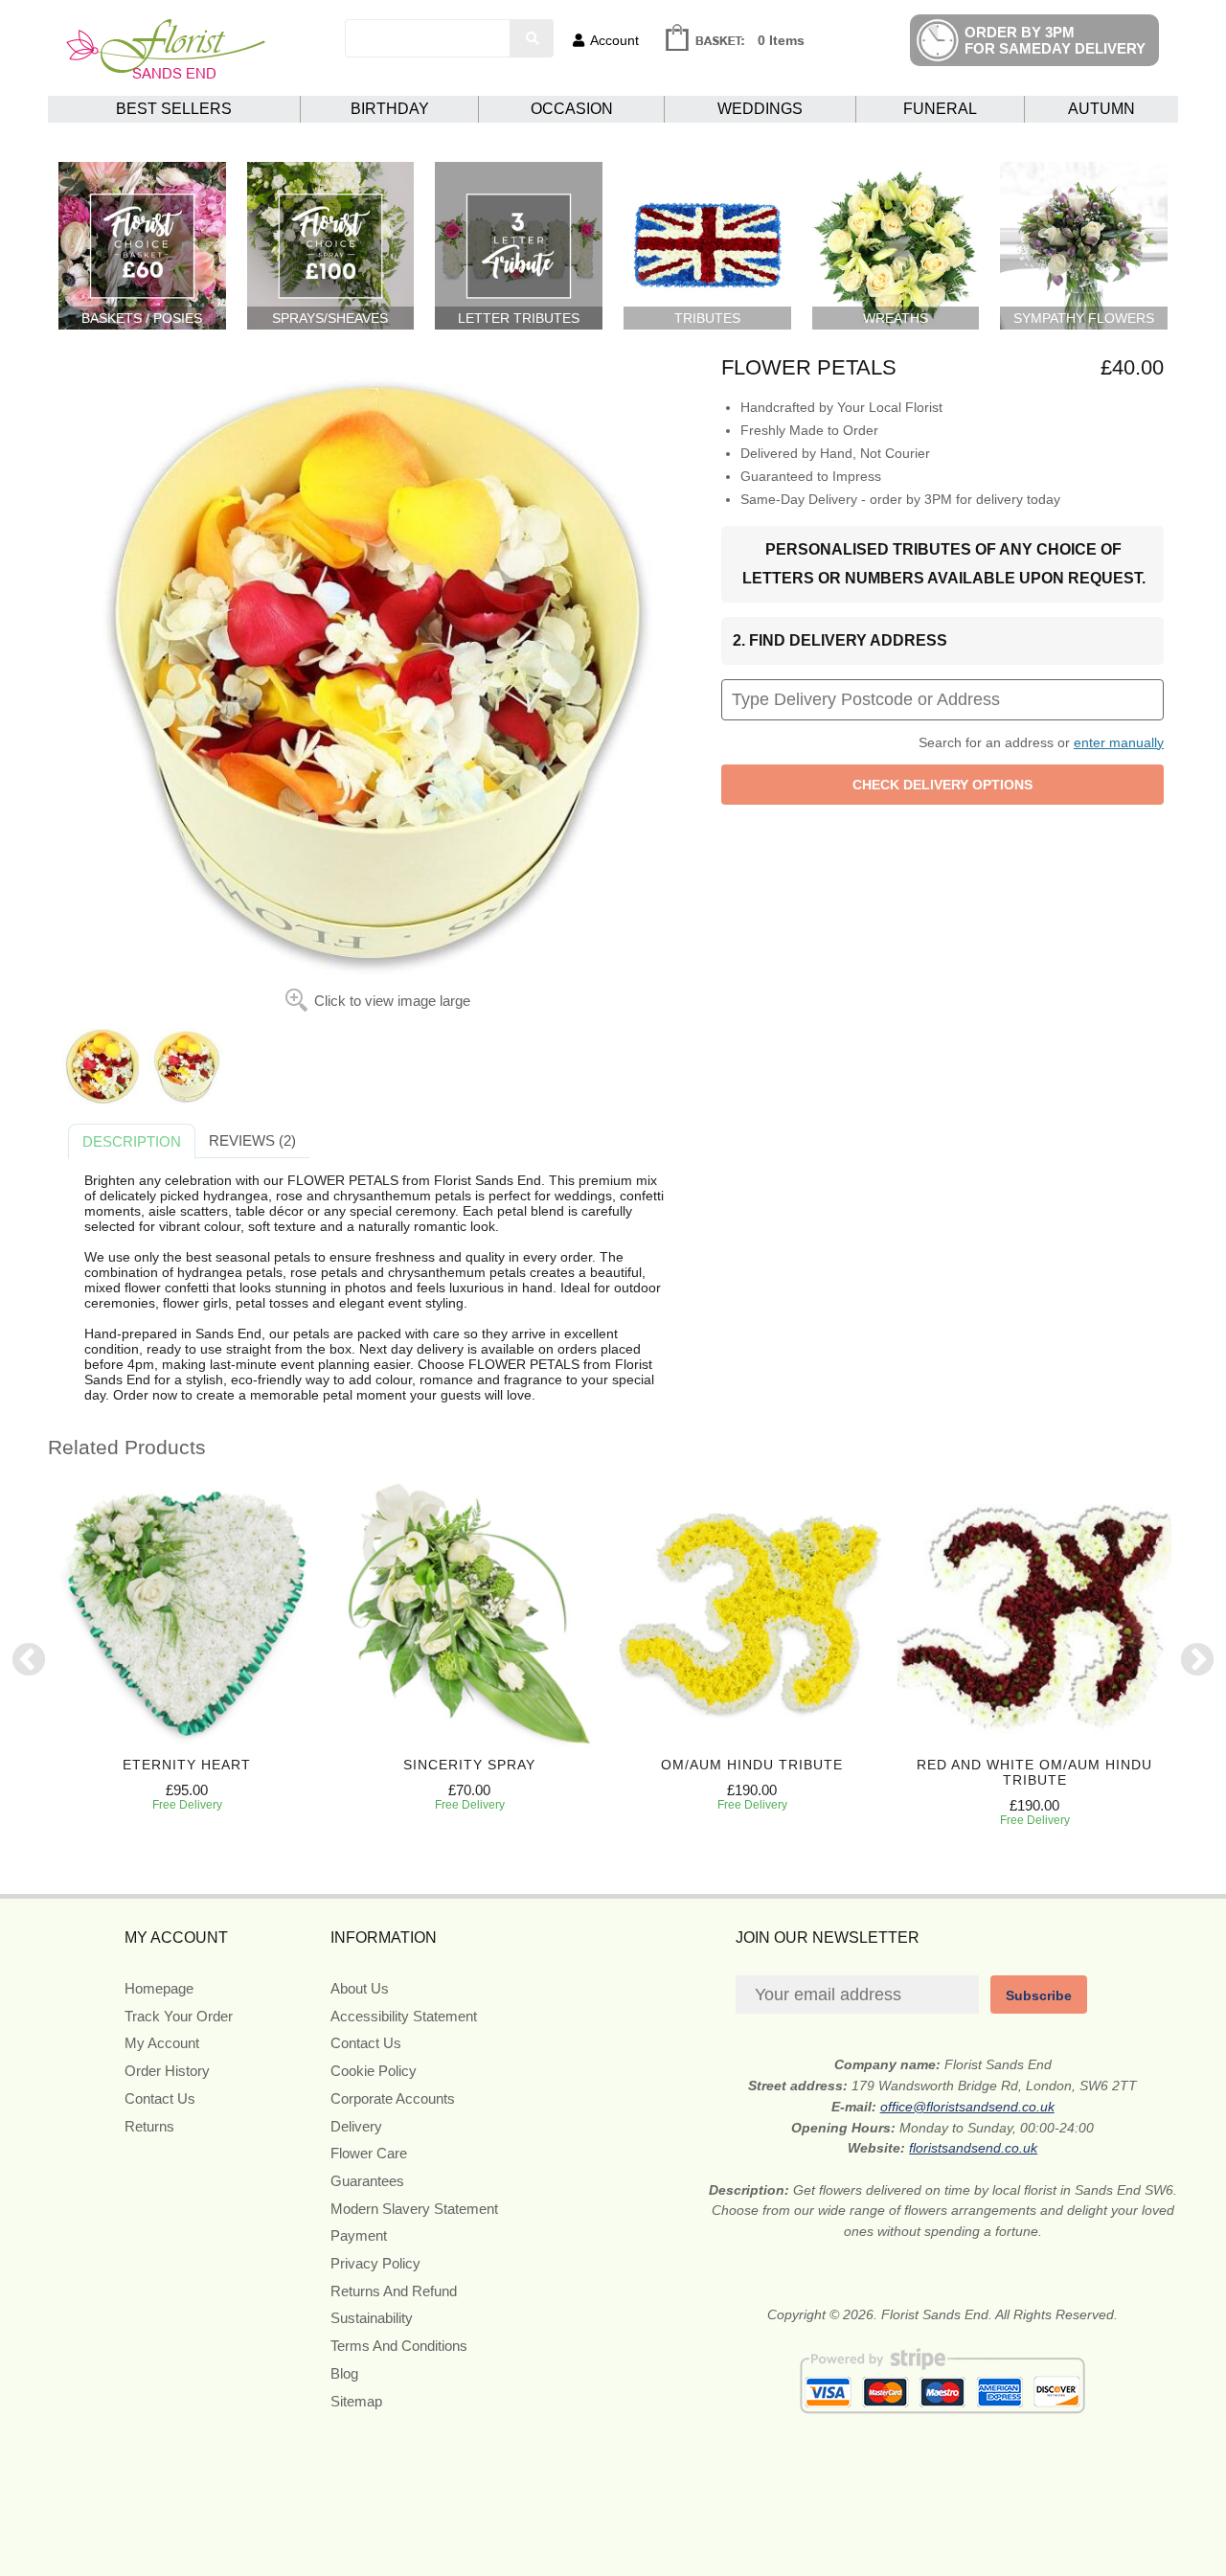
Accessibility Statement (404, 2016)
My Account (162, 2043)
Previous (29, 1661)
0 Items (781, 40)
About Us (360, 1988)
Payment (359, 2235)
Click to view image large (392, 1001)
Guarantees (367, 2181)
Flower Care (369, 2153)
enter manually (1119, 742)
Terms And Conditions (399, 2346)
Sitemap (356, 2401)
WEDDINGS (760, 109)
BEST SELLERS (174, 109)
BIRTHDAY (390, 109)
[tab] (132, 1142)
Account (614, 40)
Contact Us (160, 2098)
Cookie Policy (374, 2071)
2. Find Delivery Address (840, 640)
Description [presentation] (132, 1141)
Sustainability (372, 2318)
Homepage (159, 1988)
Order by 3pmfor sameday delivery (1055, 40)
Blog (344, 2373)
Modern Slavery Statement (414, 2209)
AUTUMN (1101, 109)
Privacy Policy (375, 2263)
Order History (167, 2071)
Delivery (356, 2126)
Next (1197, 1661)
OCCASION (572, 109)
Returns (149, 2126)
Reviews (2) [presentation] (252, 1140)
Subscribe (1039, 1995)
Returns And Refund (394, 2291)
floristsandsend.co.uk (973, 2148)
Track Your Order (179, 2016)
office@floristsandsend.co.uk (967, 2107)
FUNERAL (940, 109)
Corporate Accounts (393, 2098)
